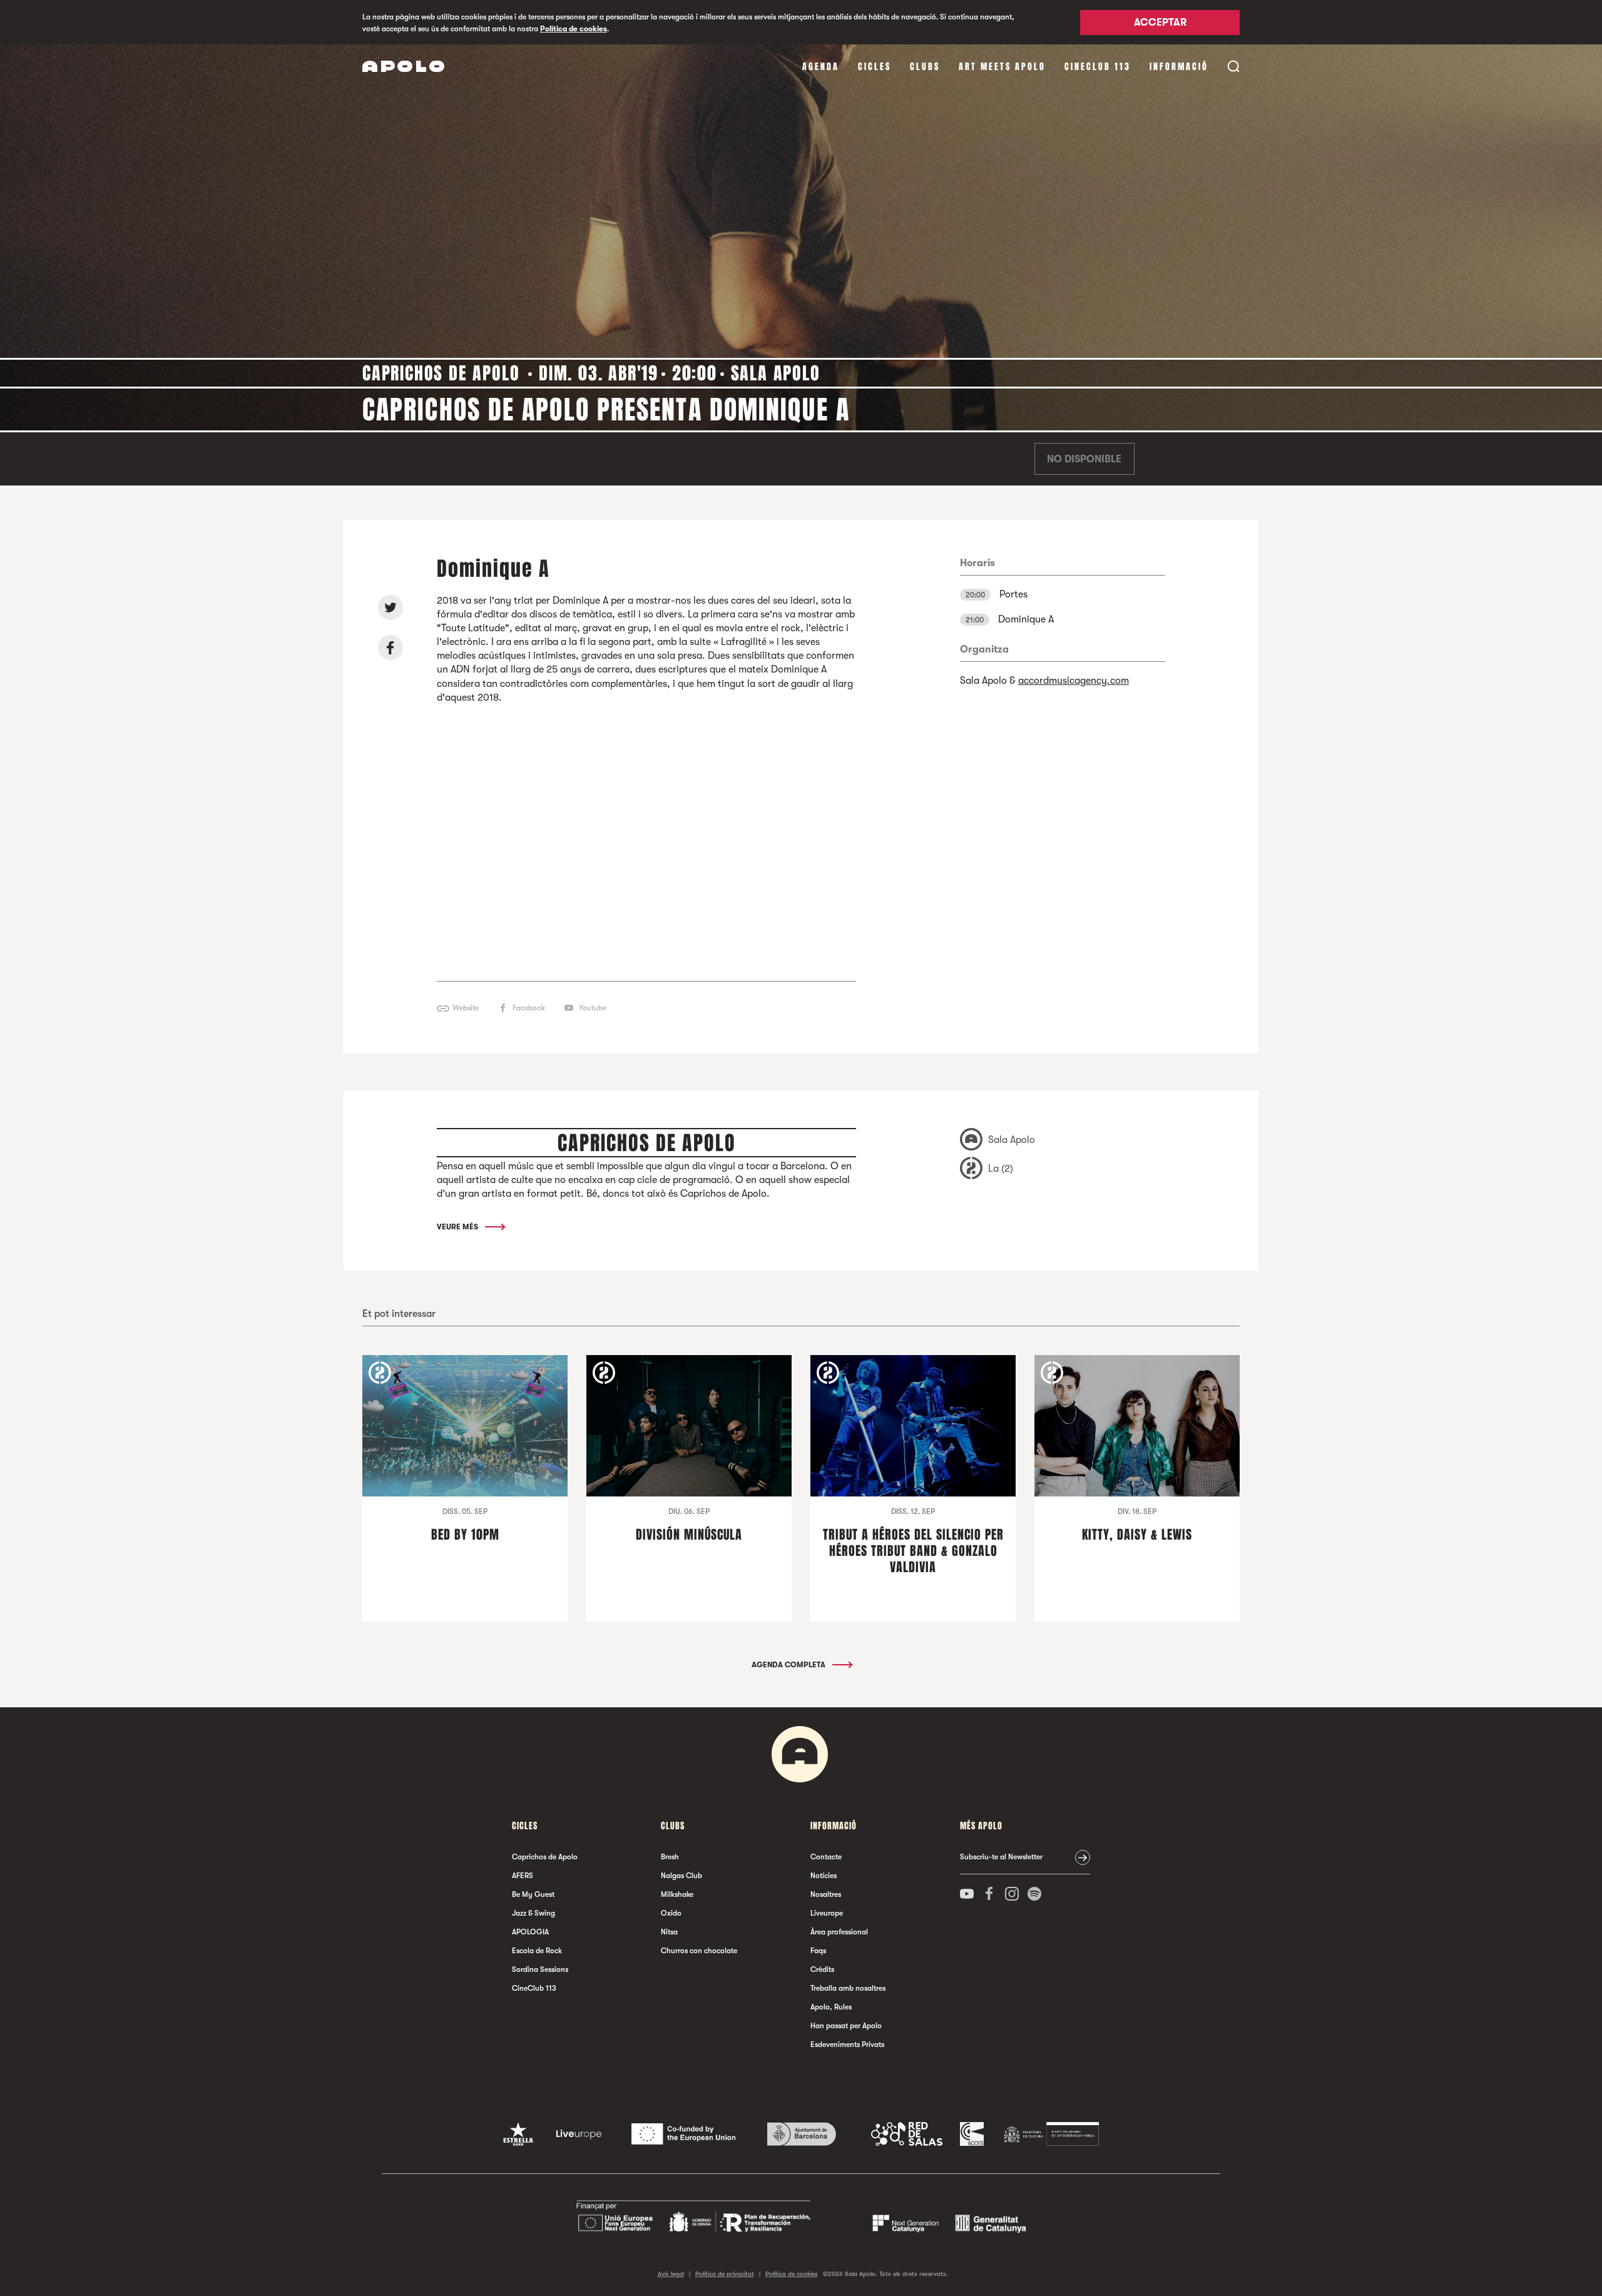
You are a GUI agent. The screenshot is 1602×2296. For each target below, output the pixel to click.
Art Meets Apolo (1002, 67)
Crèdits (822, 1969)
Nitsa (669, 1932)
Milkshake (677, 1894)
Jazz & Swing (533, 1913)
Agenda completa (789, 1665)
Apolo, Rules (831, 2007)
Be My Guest (533, 1894)
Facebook (529, 1008)
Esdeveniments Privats (847, 2045)
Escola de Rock (537, 1951)
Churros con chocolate (699, 1951)
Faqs (818, 1951)
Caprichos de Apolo (545, 1857)
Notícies (824, 1876)
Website (466, 1008)
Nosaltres (826, 1894)
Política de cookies (574, 29)
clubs (925, 67)
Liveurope (827, 1913)
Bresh (670, 1857)
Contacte (826, 1857)
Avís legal (671, 2274)
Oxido (671, 1913)
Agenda (821, 67)
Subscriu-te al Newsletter (1001, 1857)
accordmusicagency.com (1074, 681)
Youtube (593, 1008)
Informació (1179, 67)
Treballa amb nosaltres (848, 1988)
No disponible (1084, 459)
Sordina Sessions (540, 1969)
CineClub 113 (1098, 67)
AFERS (523, 1876)
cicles (875, 67)
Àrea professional (839, 1932)
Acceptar (1160, 23)
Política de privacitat (725, 2274)
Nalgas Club (681, 1876)
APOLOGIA (530, 1932)
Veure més (458, 1227)
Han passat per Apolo (846, 2026)
